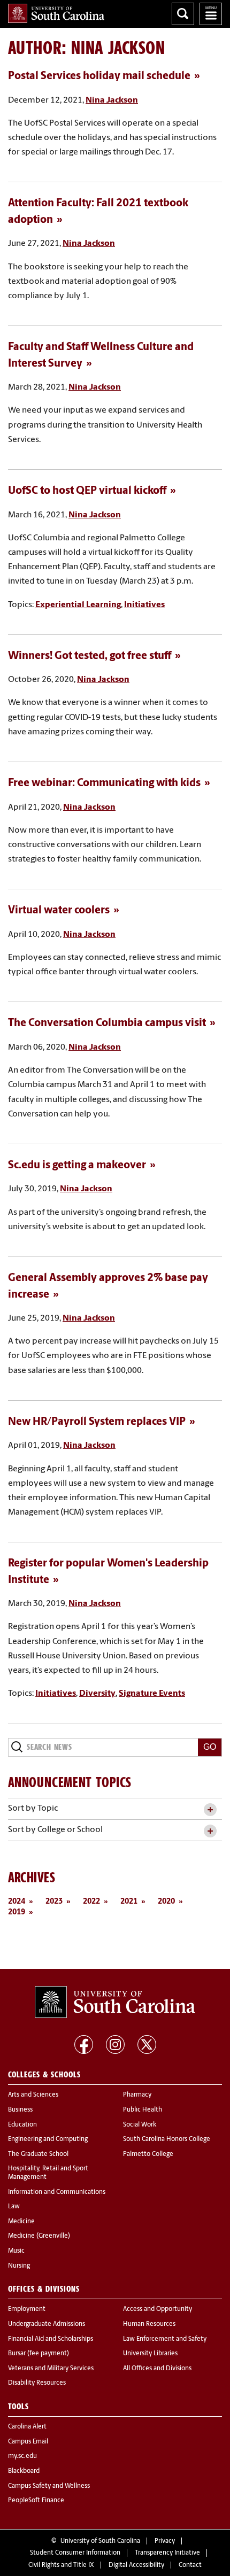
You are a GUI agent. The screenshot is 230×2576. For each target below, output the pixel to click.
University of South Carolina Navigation (211, 14)
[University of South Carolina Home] (56, 13)
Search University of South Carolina (183, 14)
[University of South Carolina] (115, 2002)
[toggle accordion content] (210, 1810)
